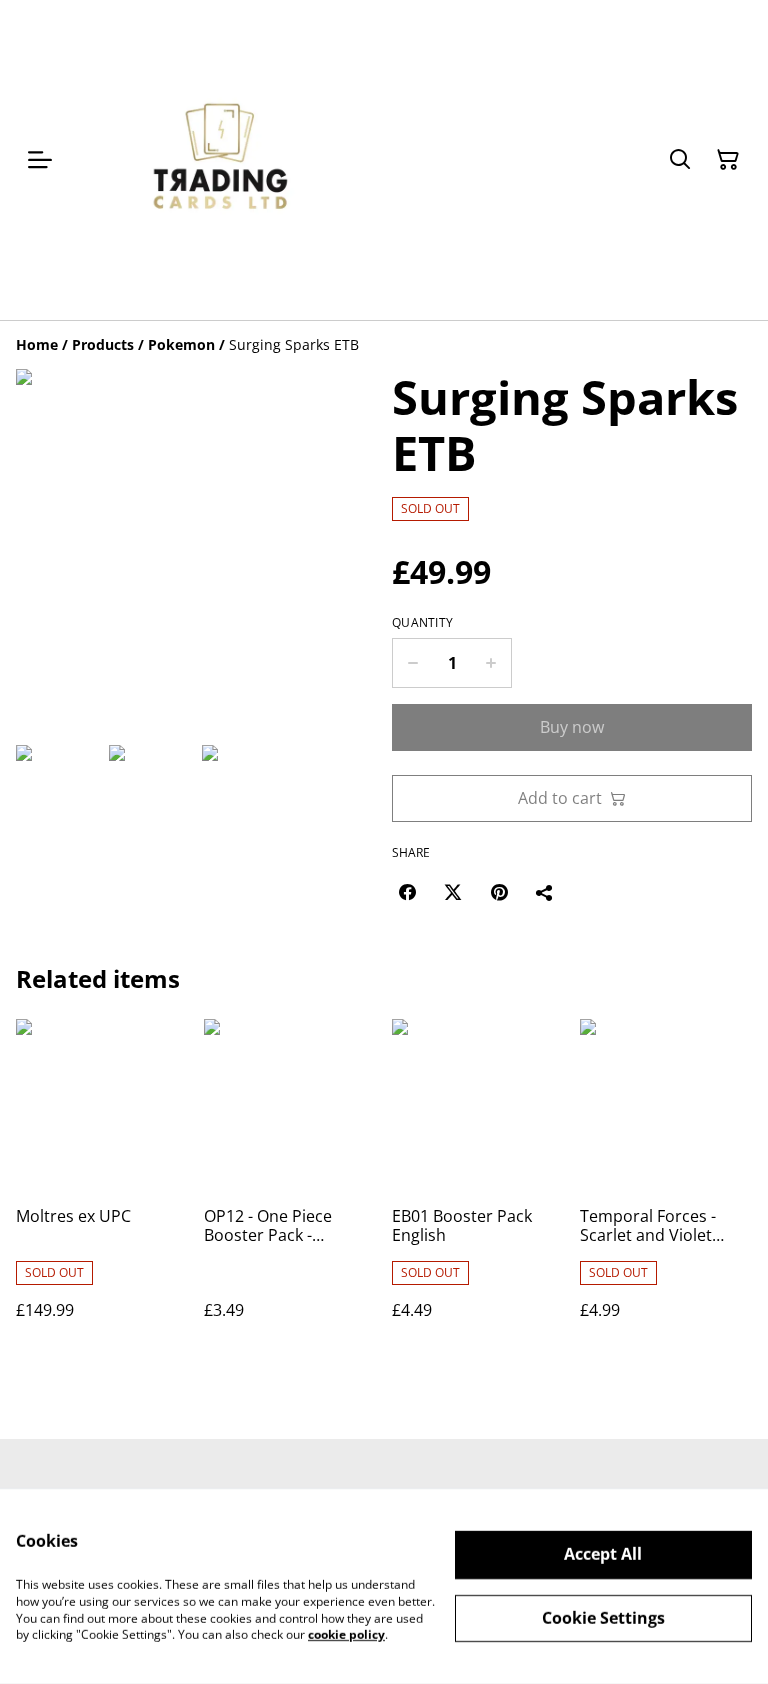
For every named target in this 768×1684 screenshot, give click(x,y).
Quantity (422, 623)
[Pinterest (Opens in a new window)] (499, 892)
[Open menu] (40, 160)
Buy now (572, 727)
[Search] (680, 160)
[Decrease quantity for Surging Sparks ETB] (412, 663)
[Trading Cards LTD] (222, 160)
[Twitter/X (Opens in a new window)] (453, 892)
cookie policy (346, 1634)
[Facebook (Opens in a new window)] (407, 892)
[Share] (545, 892)
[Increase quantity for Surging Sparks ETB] (491, 663)
